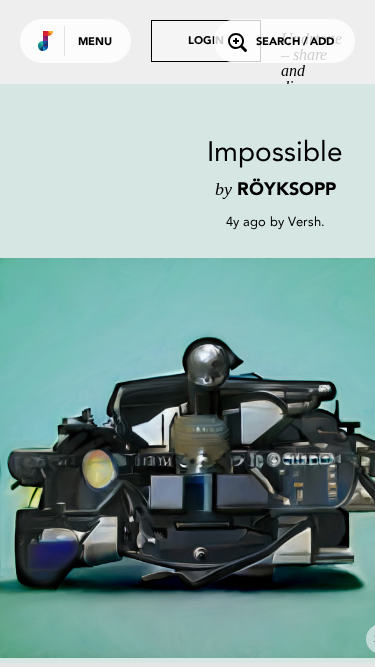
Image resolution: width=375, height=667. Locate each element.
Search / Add (295, 42)
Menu (95, 42)
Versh (304, 221)
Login (206, 41)
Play (200, 458)
